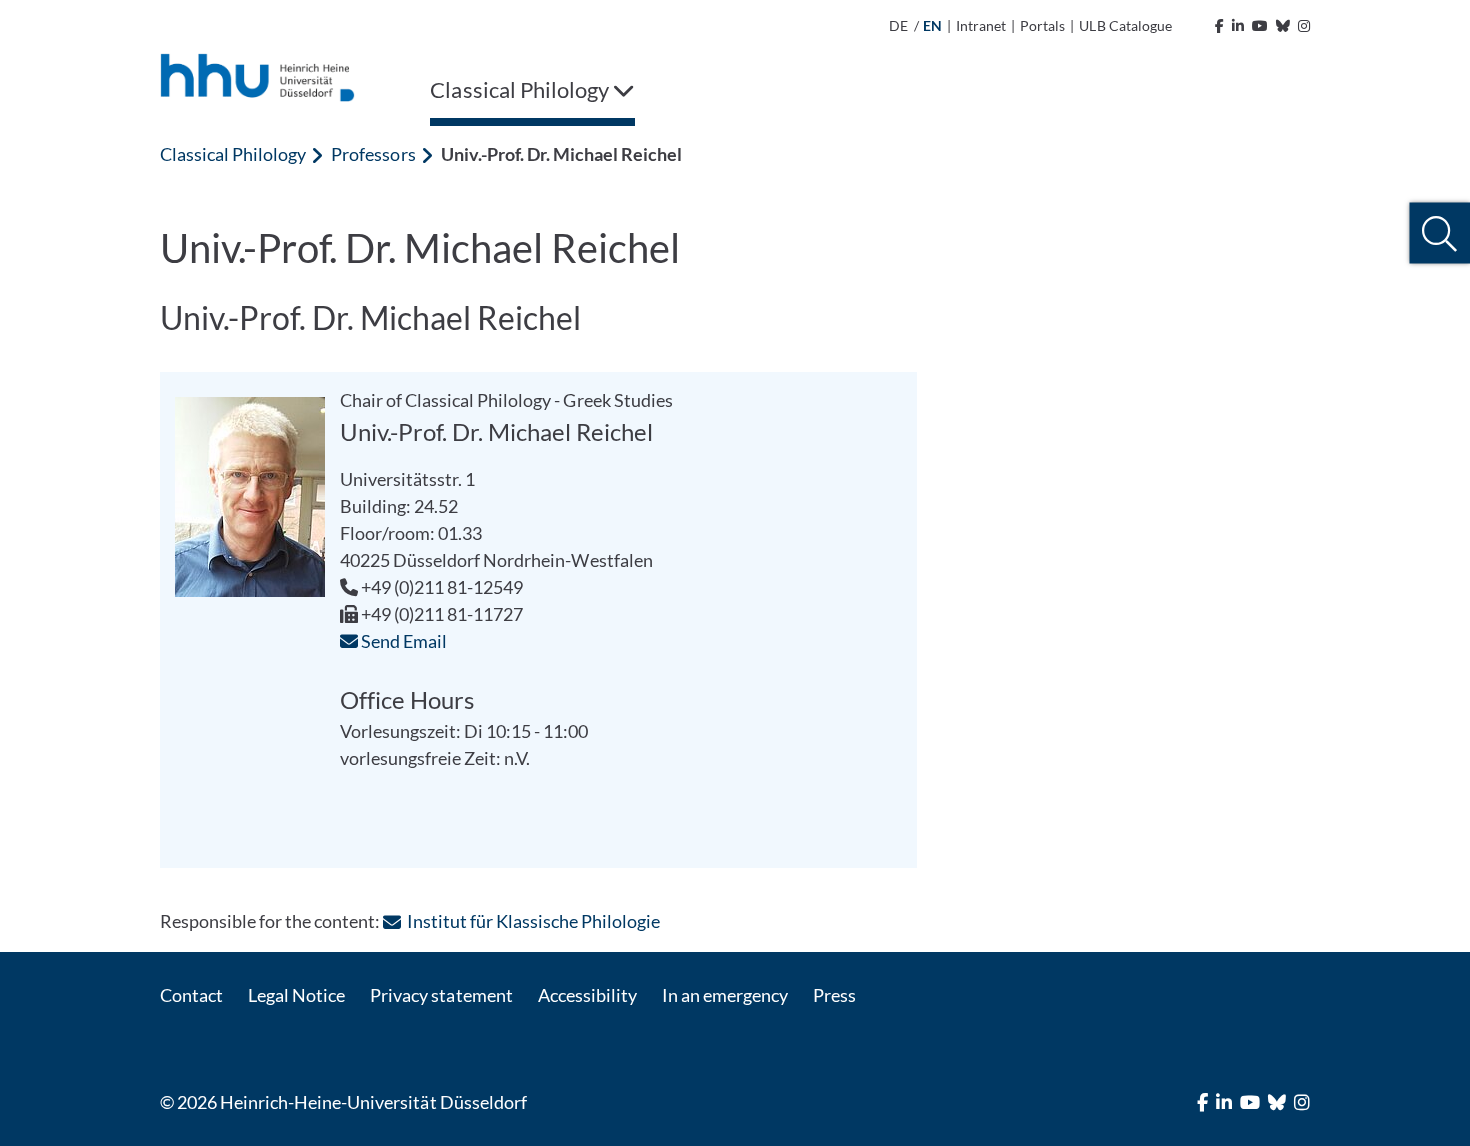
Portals (1042, 25)
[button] (1439, 233)
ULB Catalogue (1125, 25)
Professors (373, 154)
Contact (191, 995)
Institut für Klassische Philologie (533, 921)
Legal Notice (296, 995)
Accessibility (587, 995)
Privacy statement (441, 995)
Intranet (981, 25)
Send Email (402, 641)
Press (834, 995)
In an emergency (725, 995)
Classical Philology (233, 154)
